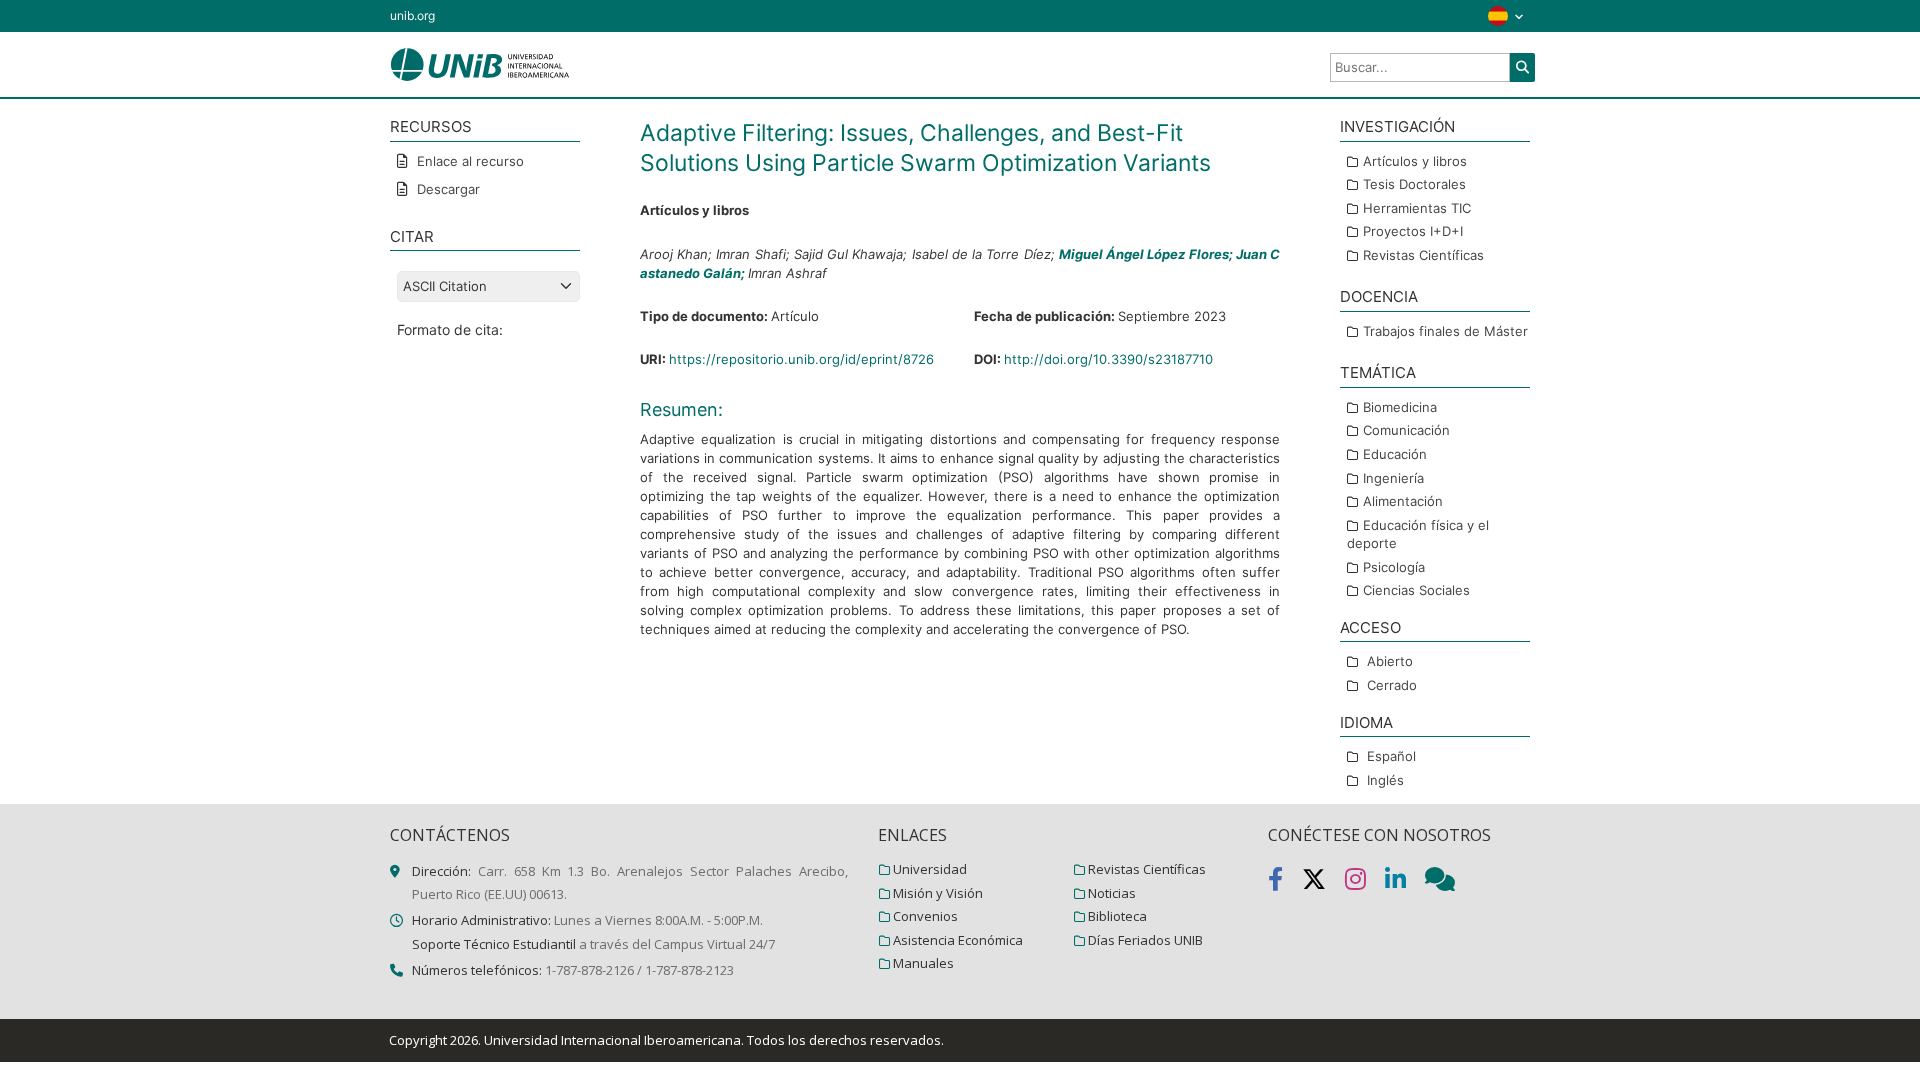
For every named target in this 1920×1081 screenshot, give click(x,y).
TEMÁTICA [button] (1378, 372)
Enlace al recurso (468, 161)
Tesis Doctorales (1414, 184)
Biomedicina (1400, 407)
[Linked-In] (1405, 883)
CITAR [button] (412, 236)
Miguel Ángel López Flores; (1147, 254)
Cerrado (1392, 685)
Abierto (1390, 661)
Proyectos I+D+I (1413, 231)
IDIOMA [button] (1366, 722)
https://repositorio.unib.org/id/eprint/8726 (801, 359)
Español (1391, 756)
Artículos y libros (1415, 161)
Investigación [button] (1397, 126)
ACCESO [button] (1370, 627)
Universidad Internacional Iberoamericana (612, 1040)
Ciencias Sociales (1416, 590)
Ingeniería (1393, 478)
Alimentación (1403, 501)
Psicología (1394, 567)
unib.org (412, 15)
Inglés (1385, 780)
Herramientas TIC (1417, 208)
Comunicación (1406, 430)
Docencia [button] (1379, 296)
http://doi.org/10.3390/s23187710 (1108, 359)
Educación (1395, 454)
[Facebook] (1285, 883)
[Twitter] (1323, 883)
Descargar (446, 189)
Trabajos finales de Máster (1445, 331)
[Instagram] (1365, 883)
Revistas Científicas (1423, 255)
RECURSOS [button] (431, 126)
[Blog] (1448, 883)
